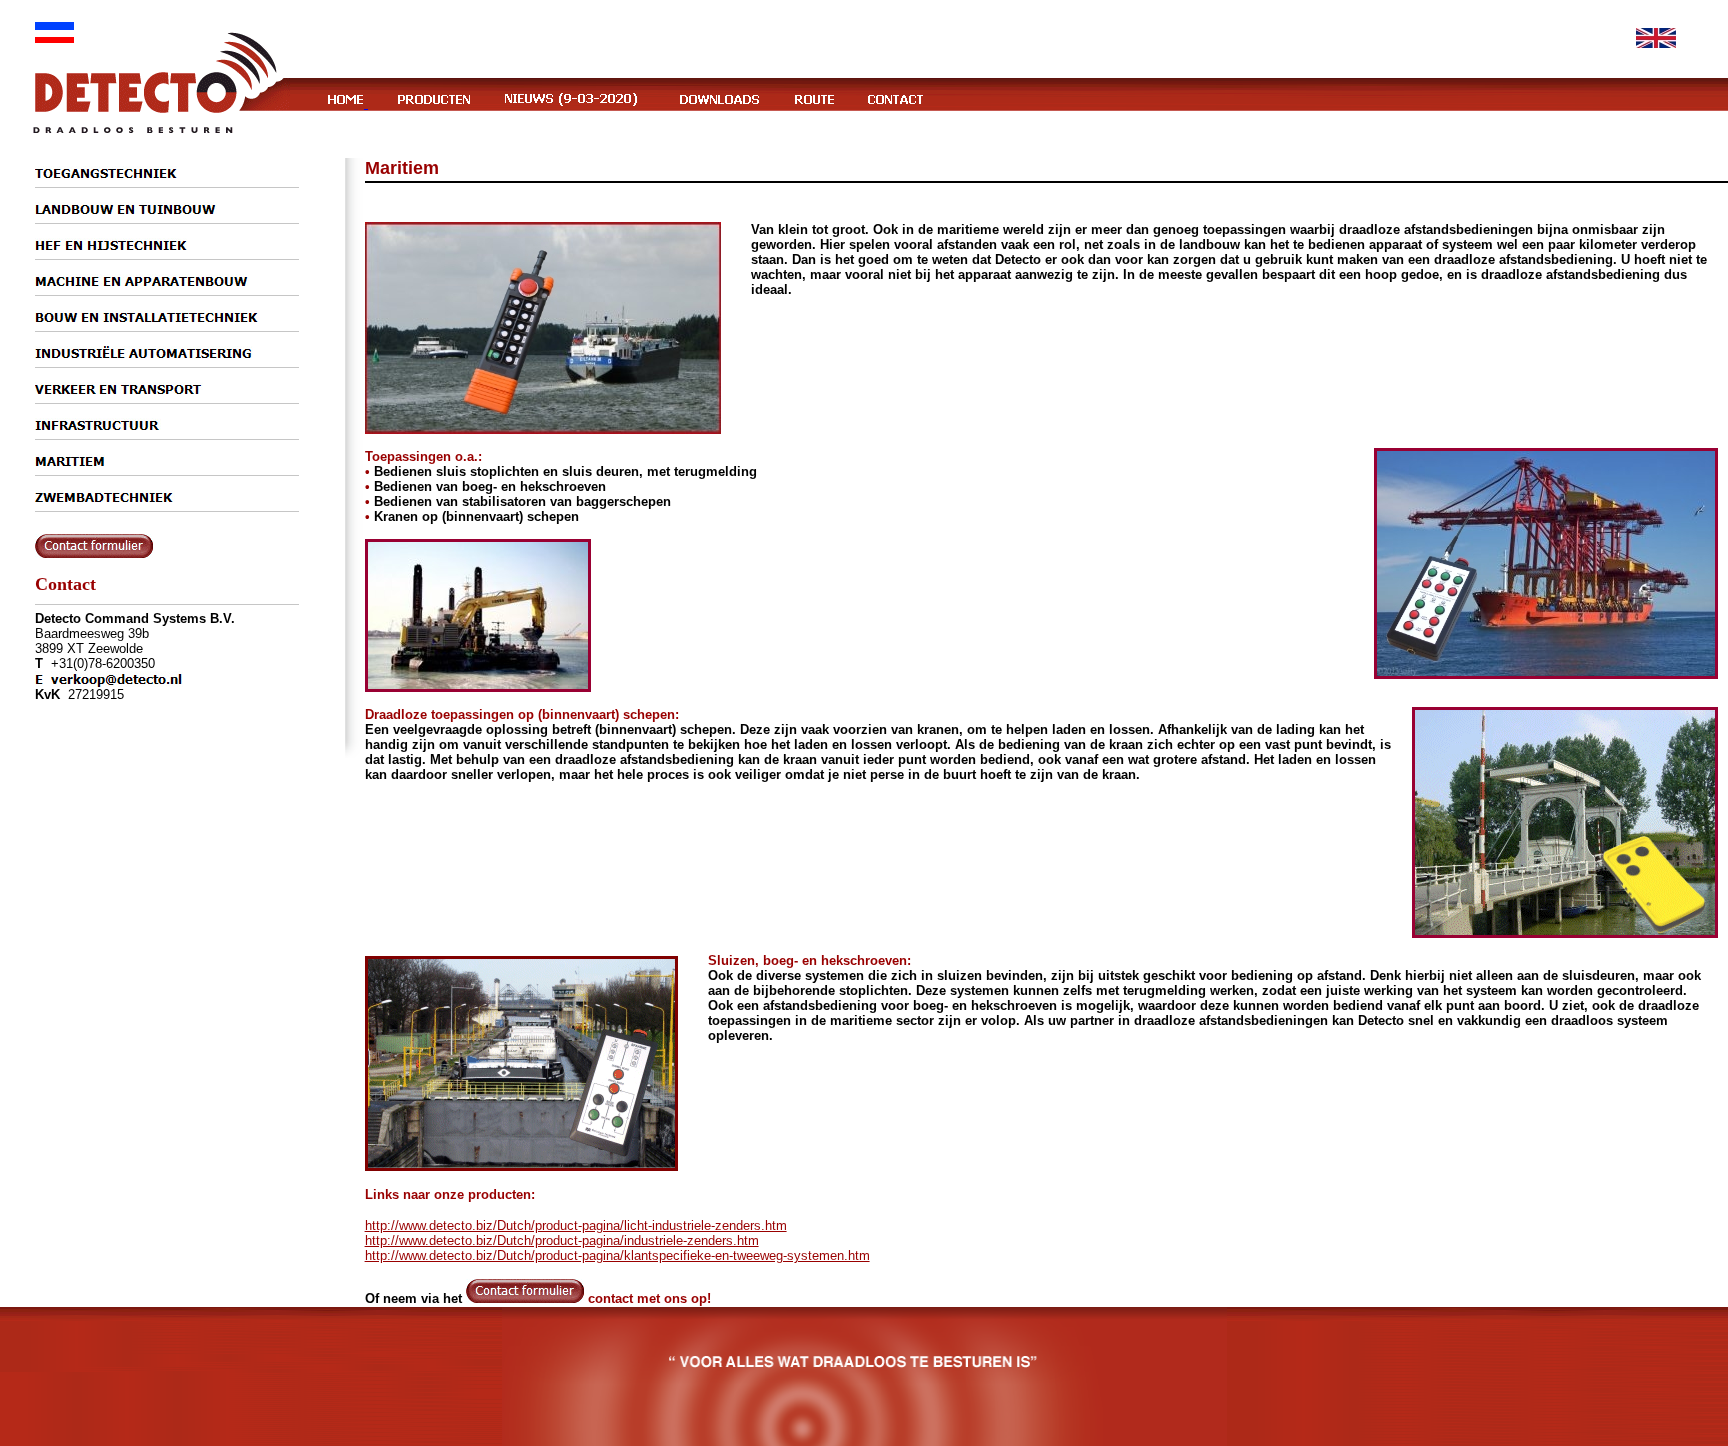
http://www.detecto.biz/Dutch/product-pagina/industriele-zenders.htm (562, 1240)
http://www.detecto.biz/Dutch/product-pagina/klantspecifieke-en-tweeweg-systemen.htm (617, 1255)
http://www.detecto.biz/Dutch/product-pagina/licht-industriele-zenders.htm (576, 1225)
